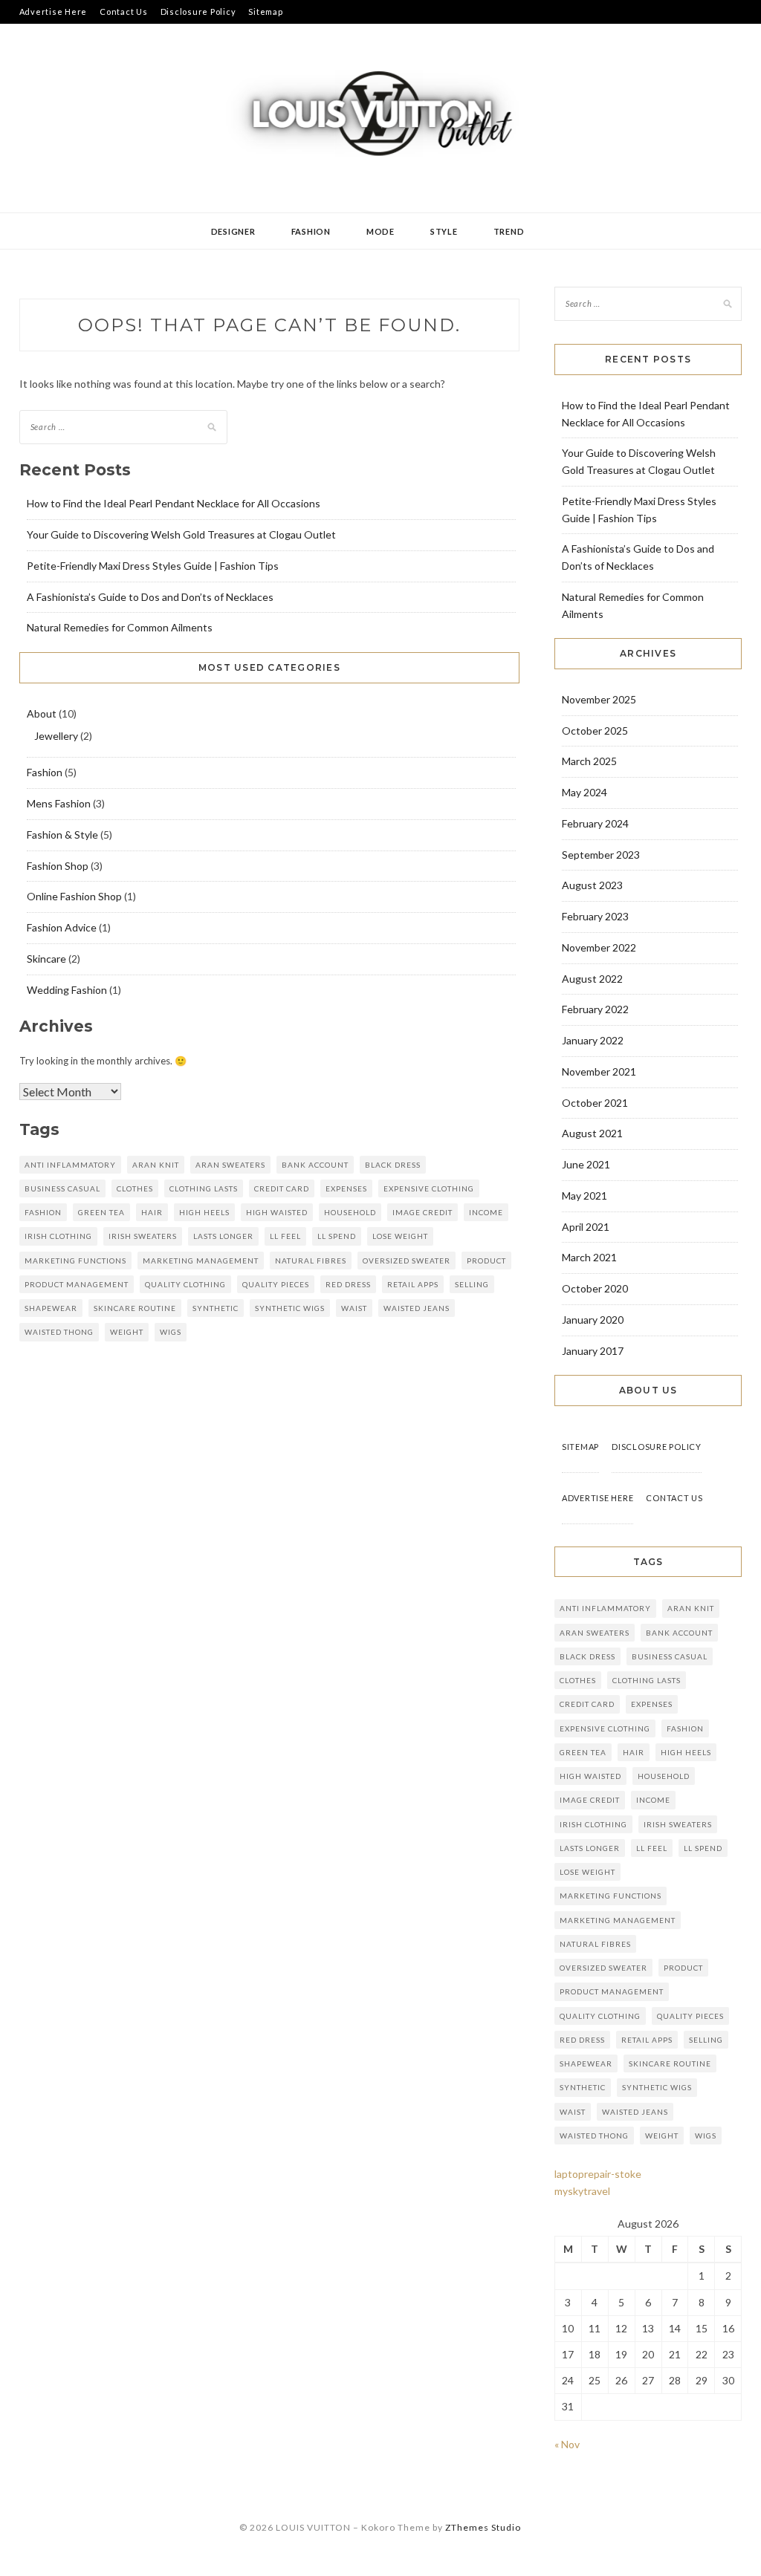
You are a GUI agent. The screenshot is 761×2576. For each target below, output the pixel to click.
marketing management (201, 1261)
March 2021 (589, 1257)
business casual (62, 1188)
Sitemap (265, 12)
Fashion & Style (62, 835)
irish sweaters (143, 1236)
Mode (380, 231)
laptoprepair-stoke (598, 2174)
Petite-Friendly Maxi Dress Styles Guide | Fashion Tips (153, 566)
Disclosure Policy (198, 12)
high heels (204, 1212)
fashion (43, 1212)
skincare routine (135, 1308)
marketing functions (75, 1261)
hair (152, 1212)
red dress (348, 1284)
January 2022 (593, 1040)
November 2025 (599, 699)
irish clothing (58, 1236)
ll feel (285, 1236)
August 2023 (592, 885)
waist (354, 1308)
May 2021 (584, 1196)
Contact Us (124, 12)
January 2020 (593, 1320)
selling (472, 1284)
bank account (315, 1165)
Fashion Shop (58, 866)
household (350, 1212)
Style (444, 231)
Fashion (311, 231)
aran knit (156, 1165)
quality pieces (276, 1284)
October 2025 (595, 731)
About (42, 713)
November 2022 (599, 947)
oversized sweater (407, 1261)
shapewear (51, 1308)
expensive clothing (429, 1188)
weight (127, 1332)
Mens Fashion (59, 803)
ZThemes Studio (483, 2527)
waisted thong (59, 1332)
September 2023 (601, 855)
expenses (346, 1188)
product (486, 1261)
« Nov (567, 2444)
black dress (393, 1165)
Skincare (46, 959)
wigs (171, 1332)
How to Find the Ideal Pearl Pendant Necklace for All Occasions (174, 503)
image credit (422, 1212)
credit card (282, 1188)
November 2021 (599, 1071)
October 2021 (595, 1103)
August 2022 (592, 979)
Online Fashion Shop (74, 896)
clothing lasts (204, 1188)
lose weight (400, 1236)
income (486, 1212)
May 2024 (584, 792)
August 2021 (592, 1133)
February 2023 (595, 916)
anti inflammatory (70, 1165)
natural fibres (311, 1261)
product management (77, 1284)
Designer (233, 231)
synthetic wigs (290, 1308)
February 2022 (595, 1009)
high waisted (277, 1212)
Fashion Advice (62, 927)
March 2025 (589, 761)
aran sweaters (230, 1165)
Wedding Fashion (67, 990)
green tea (101, 1212)
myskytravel (582, 2191)
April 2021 (586, 1227)
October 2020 (595, 1288)
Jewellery (56, 736)
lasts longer (223, 1236)
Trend (509, 231)
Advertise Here (54, 12)
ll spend (337, 1236)
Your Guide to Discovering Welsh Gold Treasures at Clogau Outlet (181, 534)
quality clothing (185, 1284)
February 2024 (595, 823)
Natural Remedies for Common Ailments (120, 627)
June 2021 (586, 1164)
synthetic (216, 1308)
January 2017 (593, 1351)
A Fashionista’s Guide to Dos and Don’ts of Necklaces (150, 597)
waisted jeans (417, 1308)
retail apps (413, 1284)
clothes (135, 1188)
